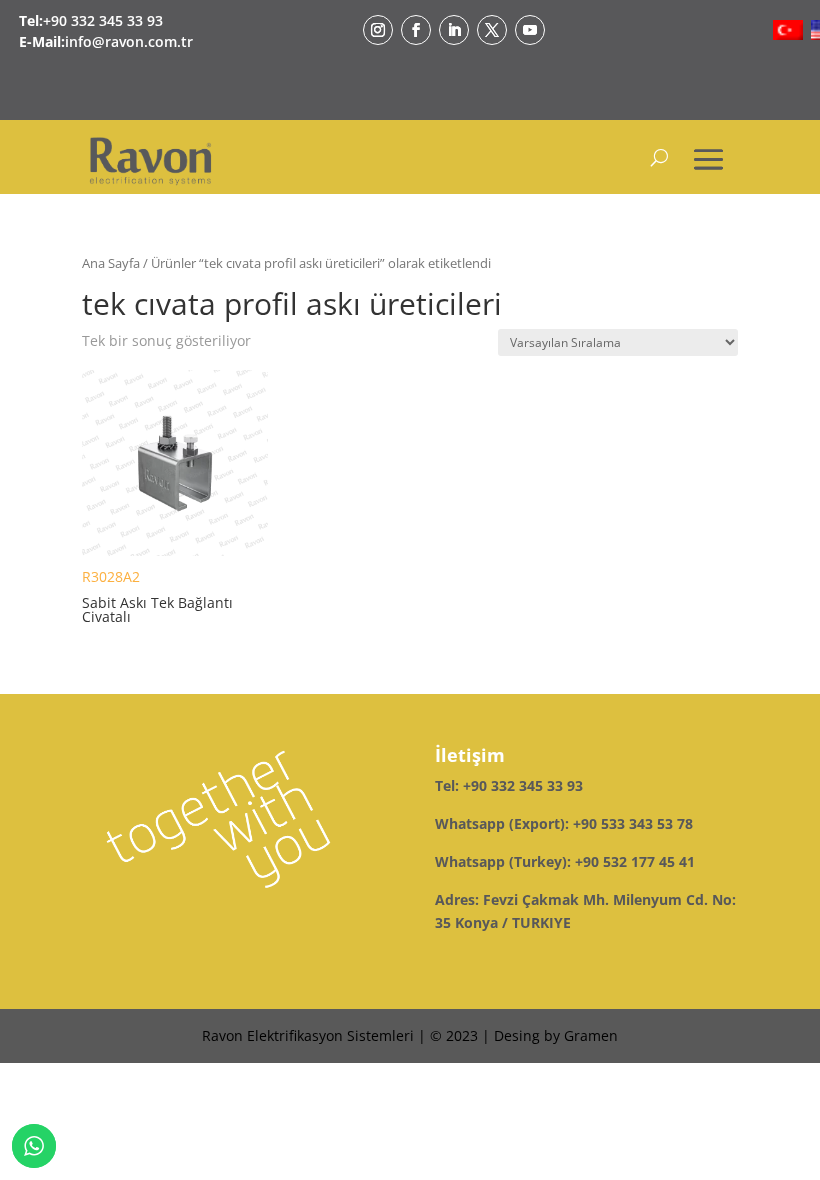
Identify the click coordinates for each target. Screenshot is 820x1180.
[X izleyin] (492, 30)
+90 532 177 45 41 (635, 861)
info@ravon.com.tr (129, 41)
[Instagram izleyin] (378, 30)
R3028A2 (157, 596)
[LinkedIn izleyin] (454, 30)
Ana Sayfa (111, 263)
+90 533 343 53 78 (633, 823)
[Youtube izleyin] (530, 30)
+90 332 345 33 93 (103, 20)
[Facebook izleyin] (416, 30)
